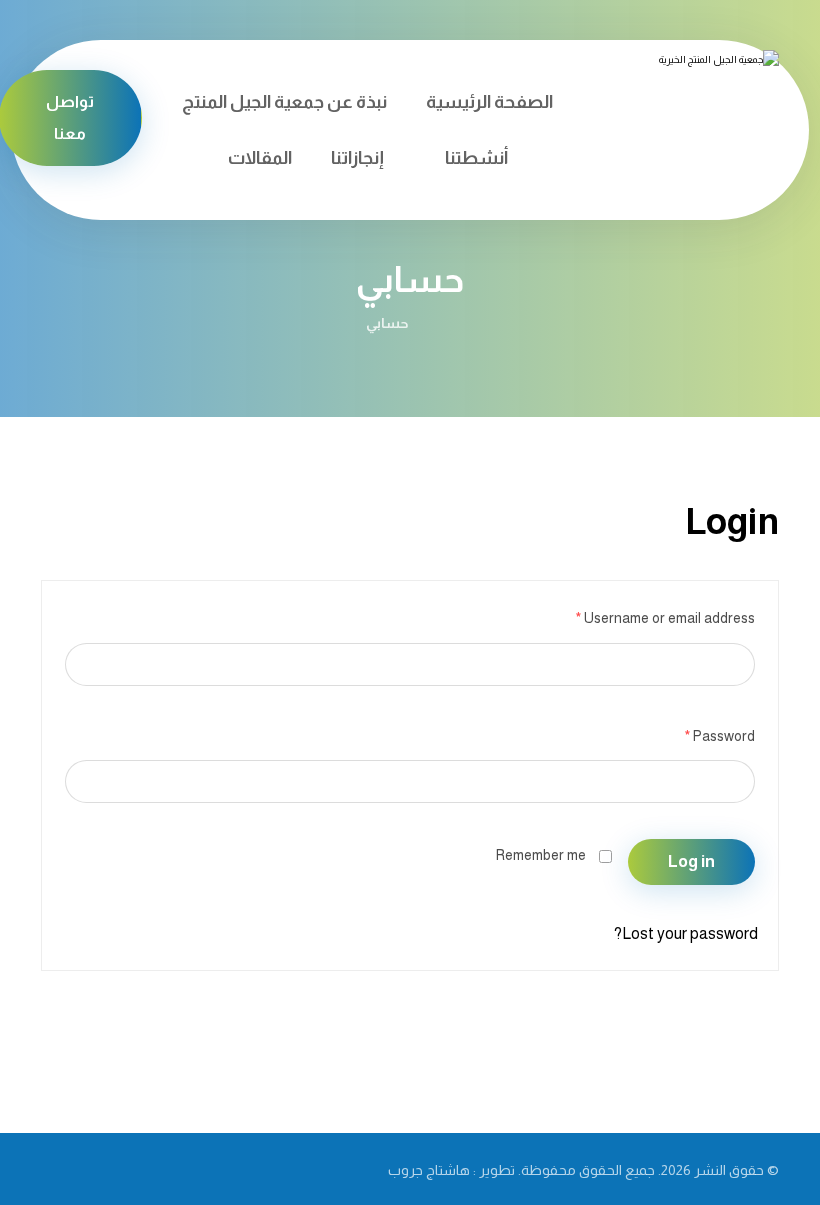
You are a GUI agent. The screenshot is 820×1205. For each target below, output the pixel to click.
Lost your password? (686, 933)
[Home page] (448, 323)
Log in (691, 861)
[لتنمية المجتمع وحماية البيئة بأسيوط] (684, 101)
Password (720, 736)
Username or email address (665, 618)
